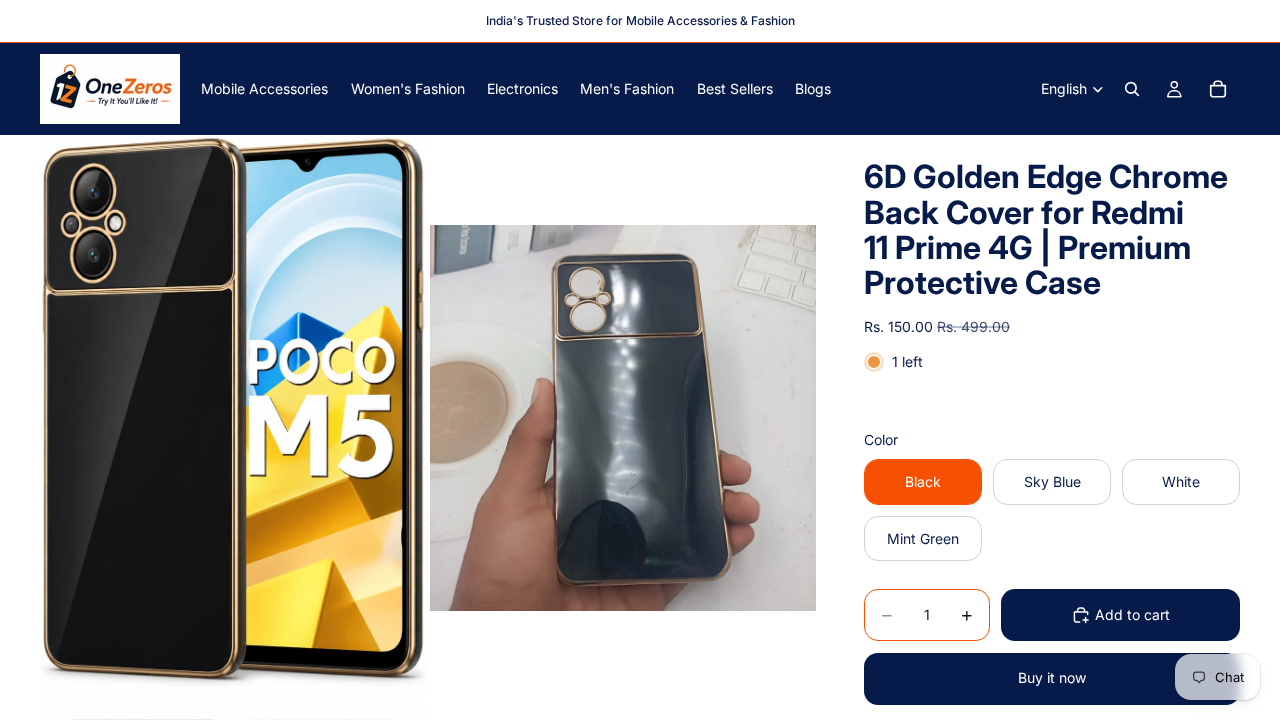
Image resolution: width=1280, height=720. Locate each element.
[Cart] (1218, 89)
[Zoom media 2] (623, 417)
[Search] (1132, 89)
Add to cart (1132, 614)
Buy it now (1052, 677)
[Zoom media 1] (233, 417)
